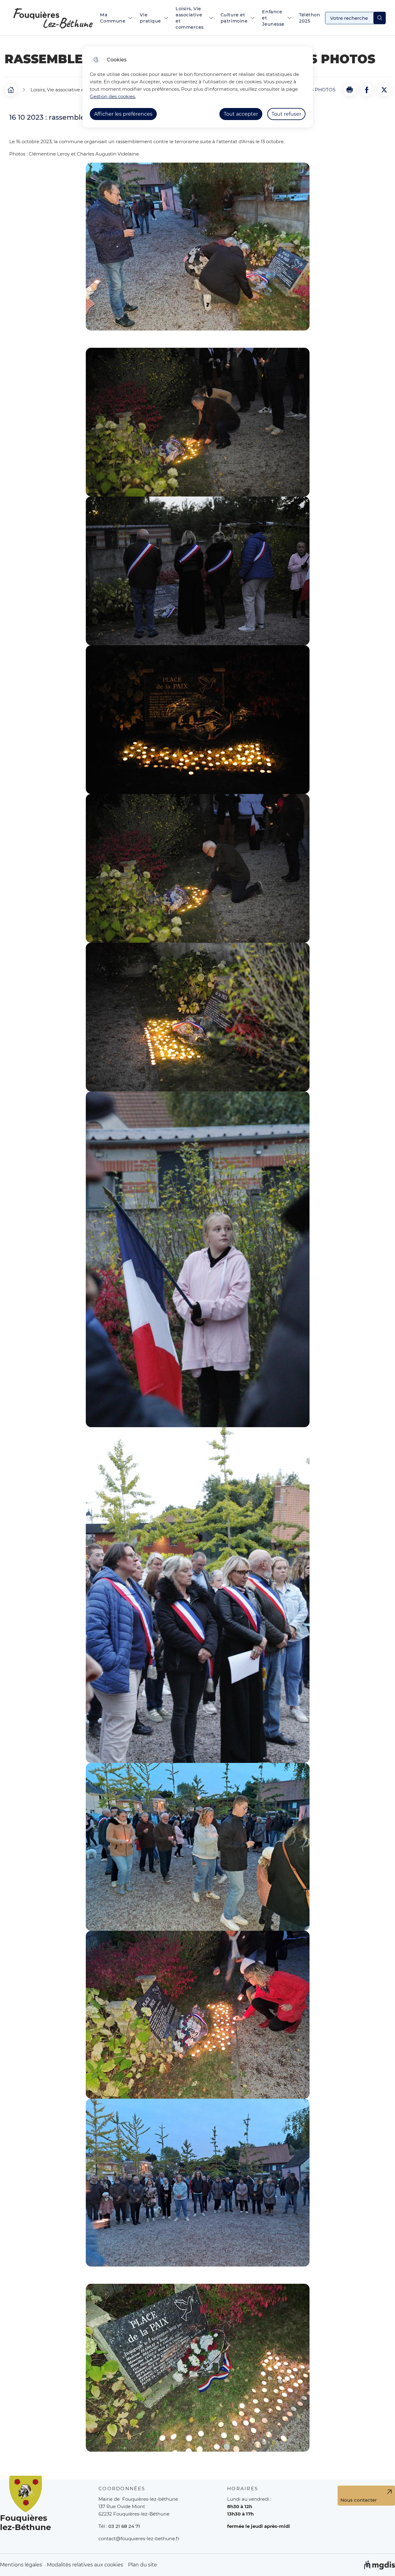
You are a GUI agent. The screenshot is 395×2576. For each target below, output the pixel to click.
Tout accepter (241, 114)
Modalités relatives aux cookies (85, 2565)
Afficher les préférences (123, 114)
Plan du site (143, 2565)
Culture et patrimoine (234, 18)
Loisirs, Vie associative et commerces (190, 18)
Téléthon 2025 (310, 18)
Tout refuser (286, 114)
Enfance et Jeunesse (273, 18)
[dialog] (198, 87)
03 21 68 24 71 (124, 2526)
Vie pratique (150, 18)
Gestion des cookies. (113, 96)
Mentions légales (21, 2565)
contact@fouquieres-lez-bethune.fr (139, 2539)
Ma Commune (113, 18)
